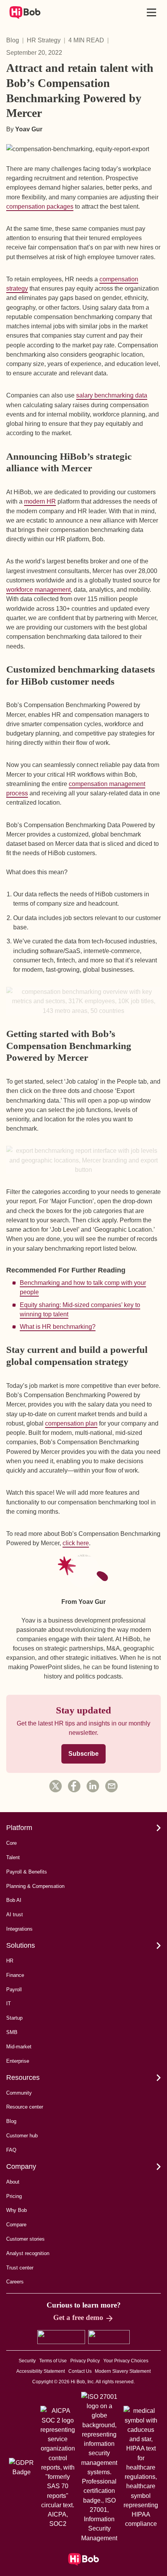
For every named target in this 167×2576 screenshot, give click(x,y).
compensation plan (71, 1423)
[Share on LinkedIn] (93, 1786)
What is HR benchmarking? (58, 1326)
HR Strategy (44, 40)
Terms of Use (53, 2361)
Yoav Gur (29, 129)
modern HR (40, 501)
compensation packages (40, 206)
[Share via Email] (111, 1786)
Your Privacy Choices (126, 2361)
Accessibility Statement (41, 2371)
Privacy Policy (85, 2361)
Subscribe (83, 1754)
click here (76, 1543)
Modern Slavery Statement (123, 2371)
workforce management (38, 589)
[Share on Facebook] (74, 1786)
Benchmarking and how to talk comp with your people (83, 1287)
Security (27, 2361)
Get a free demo (78, 2317)
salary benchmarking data (112, 395)
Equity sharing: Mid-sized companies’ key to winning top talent (80, 1309)
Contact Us (80, 2371)
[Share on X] (56, 1786)
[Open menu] (151, 12)
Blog (13, 40)
